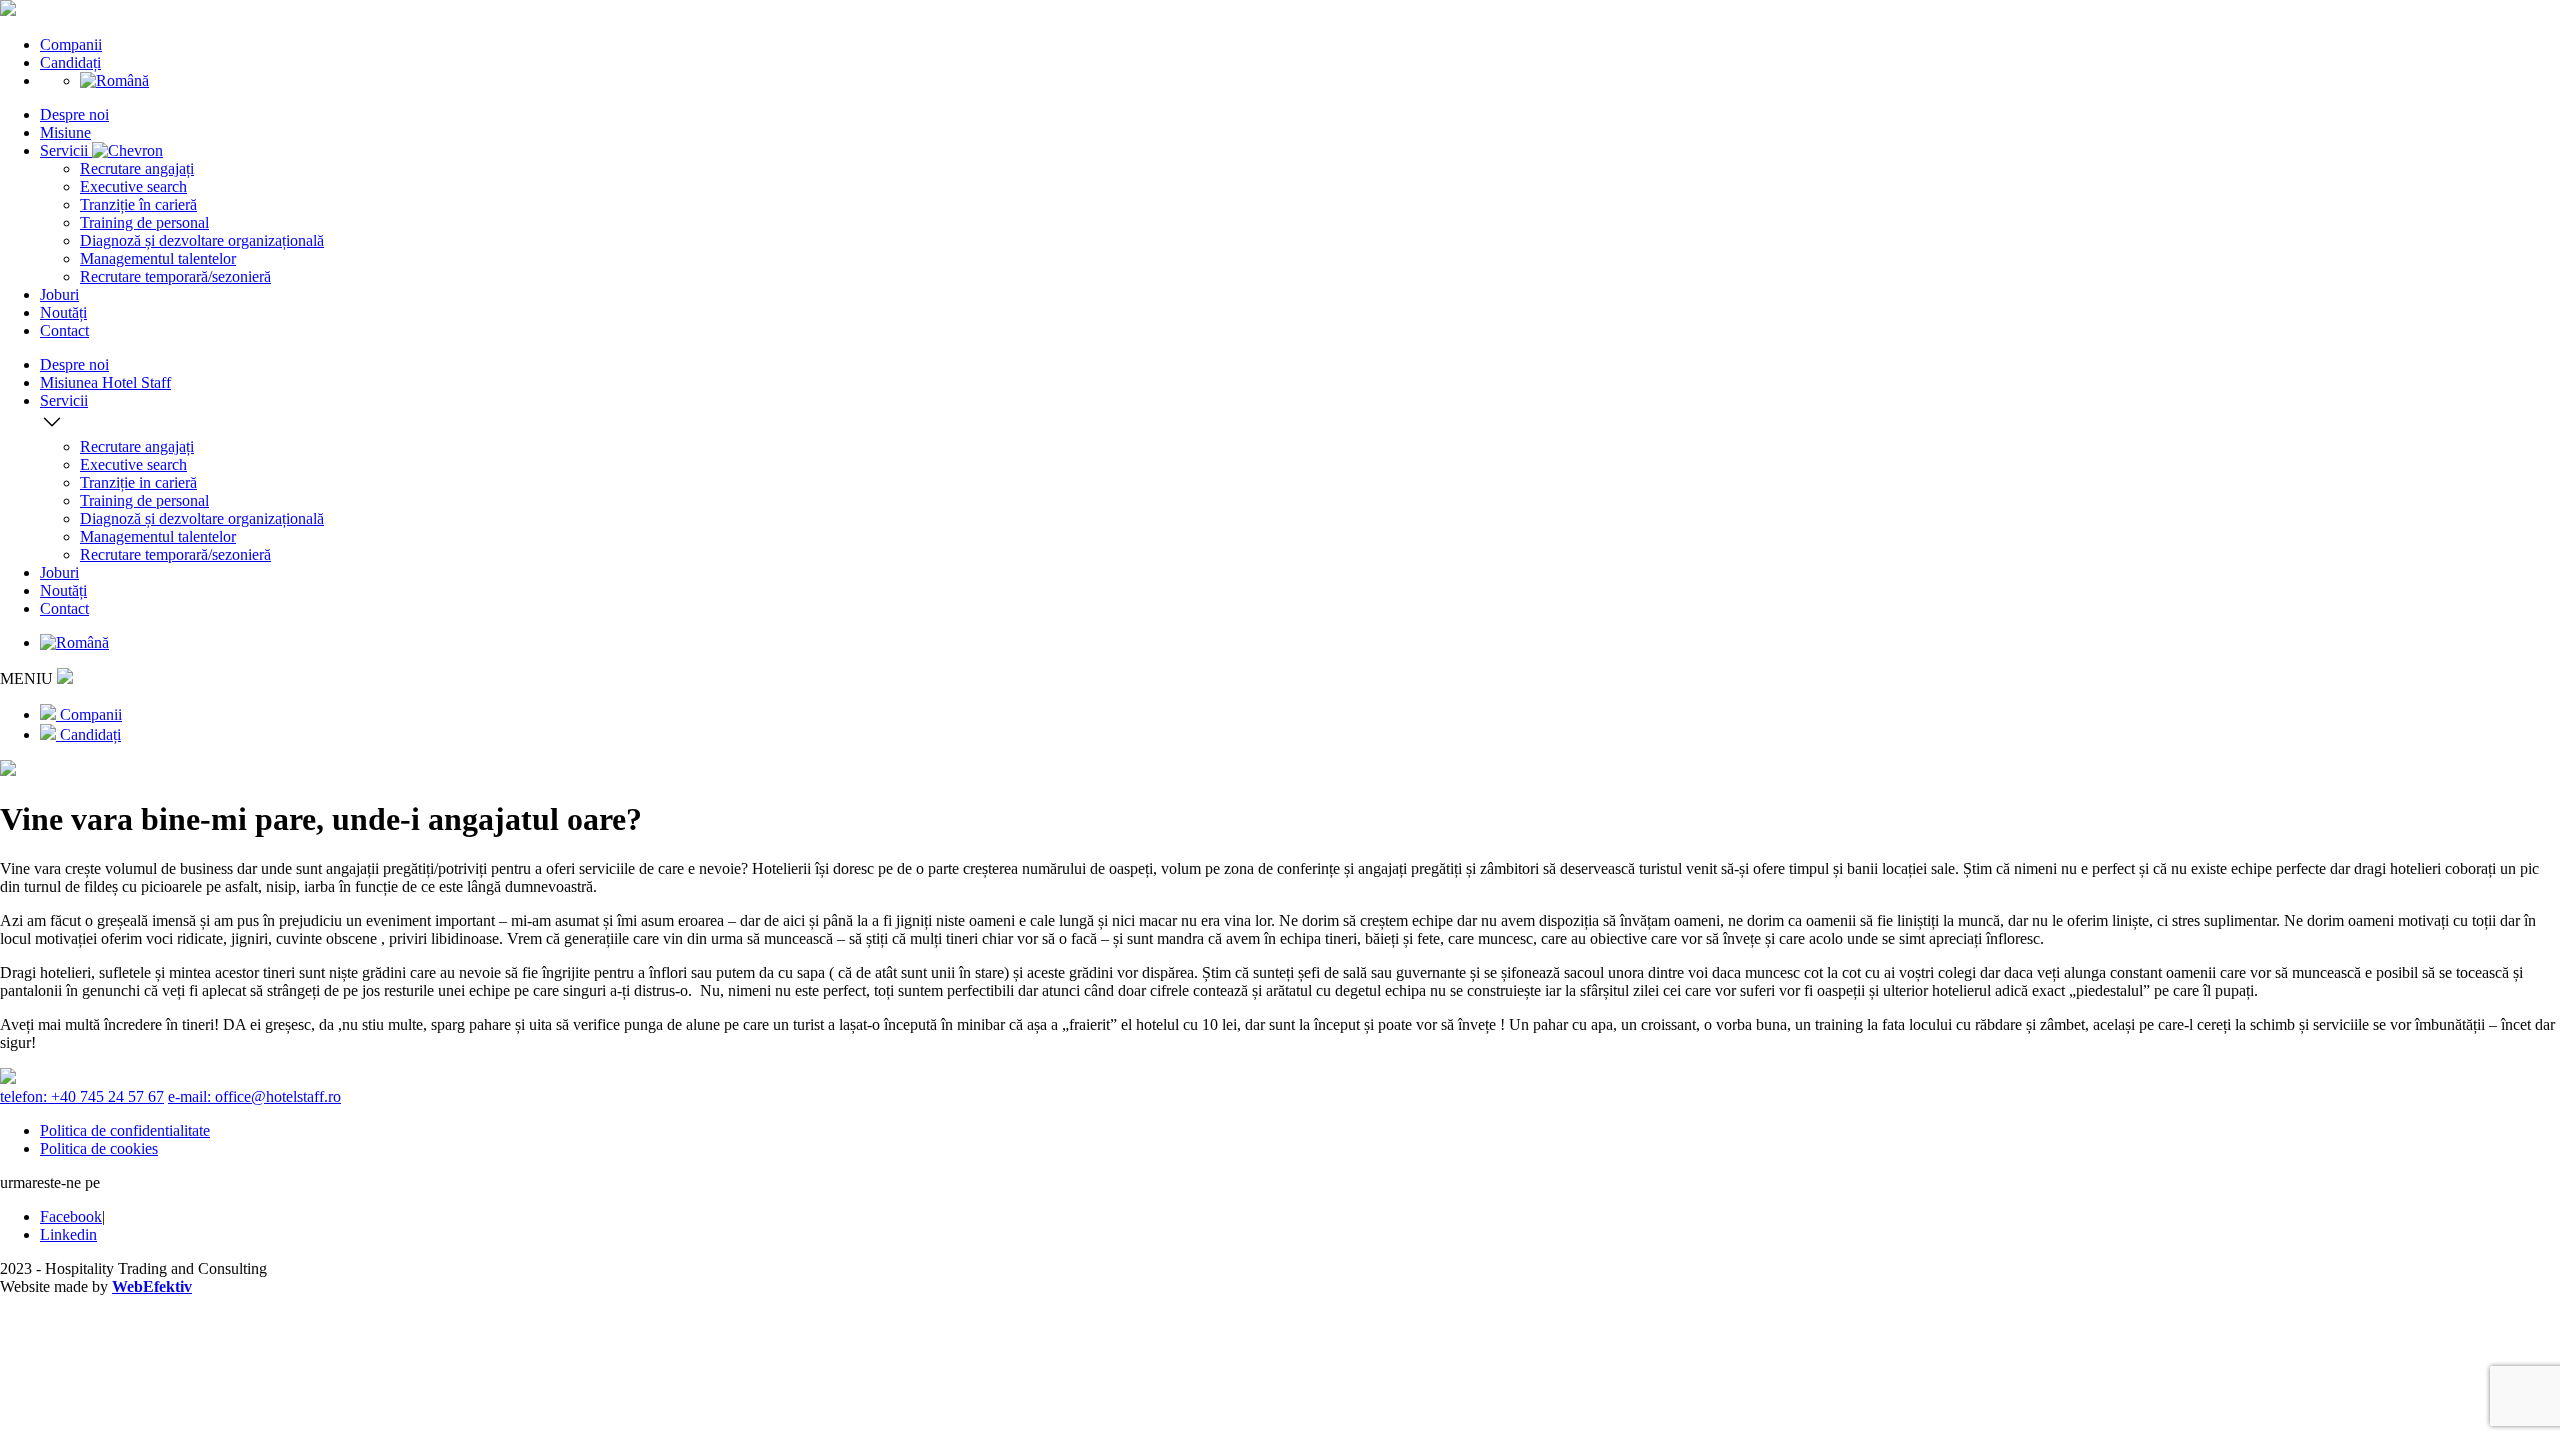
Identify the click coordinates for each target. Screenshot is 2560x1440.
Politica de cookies (99, 1148)
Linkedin (68, 1234)
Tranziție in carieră (138, 482)
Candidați (70, 62)
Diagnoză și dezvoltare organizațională (202, 240)
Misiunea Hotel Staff (105, 382)
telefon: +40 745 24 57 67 (82, 1096)
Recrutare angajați (137, 168)
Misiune (65, 132)
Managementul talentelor (158, 258)
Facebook (71, 1216)
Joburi (59, 294)
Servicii (66, 150)
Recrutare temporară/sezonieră (175, 276)
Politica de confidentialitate (125, 1130)
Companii (71, 44)
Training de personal (144, 222)
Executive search (133, 186)
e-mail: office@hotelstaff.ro (254, 1096)
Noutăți (63, 312)
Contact (64, 330)
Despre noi (74, 114)
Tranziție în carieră (138, 204)
